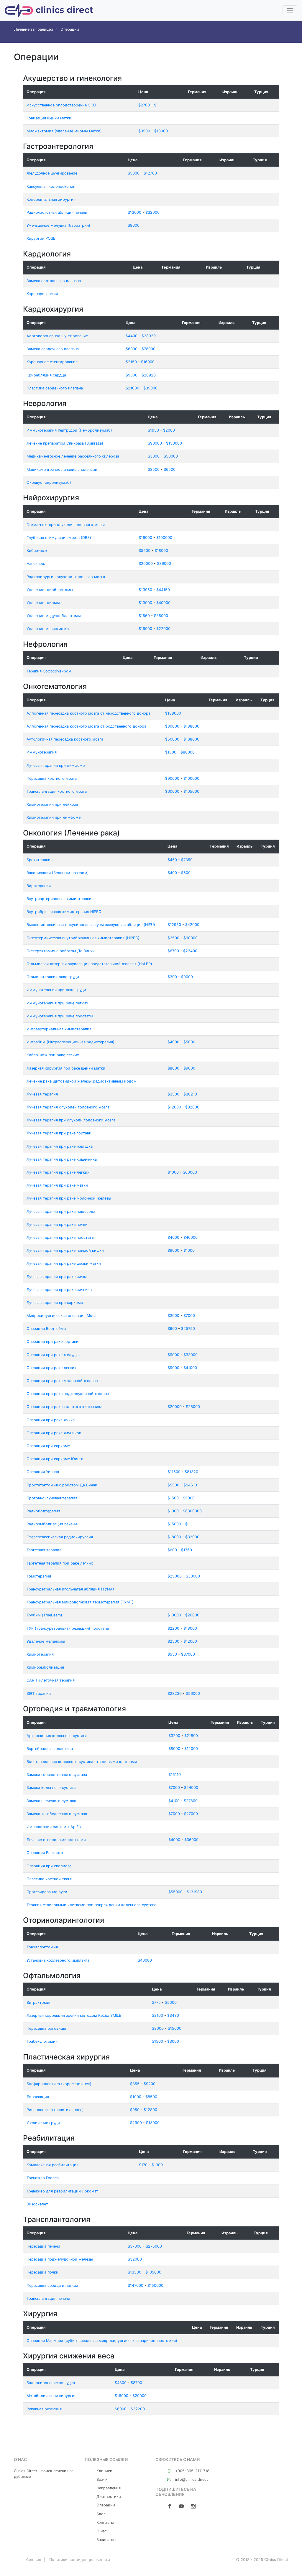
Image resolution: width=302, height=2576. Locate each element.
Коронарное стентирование (52, 362)
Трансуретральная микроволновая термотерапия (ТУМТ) (80, 1602)
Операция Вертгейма (46, 1329)
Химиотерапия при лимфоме (54, 817)
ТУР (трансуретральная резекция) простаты (68, 1628)
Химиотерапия (40, 1654)
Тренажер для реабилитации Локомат (62, 2191)
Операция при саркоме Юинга (55, 1459)
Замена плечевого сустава (51, 1801)
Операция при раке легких (51, 1368)
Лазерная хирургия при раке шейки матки (66, 1068)
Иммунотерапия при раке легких (57, 1003)
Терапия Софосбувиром (49, 671)
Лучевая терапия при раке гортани (59, 1133)
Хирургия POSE (41, 238)
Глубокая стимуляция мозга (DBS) (59, 538)
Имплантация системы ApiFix (54, 1827)
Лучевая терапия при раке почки (57, 1224)
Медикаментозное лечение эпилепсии (62, 469)
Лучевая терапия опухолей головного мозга (68, 1107)
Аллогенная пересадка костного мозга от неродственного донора (88, 713)
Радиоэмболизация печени (52, 1524)
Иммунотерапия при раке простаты (60, 1016)
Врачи (102, 2479)
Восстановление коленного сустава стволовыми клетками (82, 1762)
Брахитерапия (40, 860)
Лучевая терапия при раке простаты (60, 1237)
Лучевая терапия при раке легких (58, 1172)
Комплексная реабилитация (52, 2165)
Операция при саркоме (48, 1446)
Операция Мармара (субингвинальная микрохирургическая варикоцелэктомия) (102, 2341)
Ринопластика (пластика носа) (55, 2110)
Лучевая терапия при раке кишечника (62, 1159)
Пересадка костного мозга (52, 778)
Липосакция (38, 2097)
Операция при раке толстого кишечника (64, 1407)
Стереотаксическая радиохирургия (60, 1537)
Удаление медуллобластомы (54, 616)
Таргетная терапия (44, 1550)
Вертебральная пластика (50, 1749)
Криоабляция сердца (46, 375)
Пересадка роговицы (46, 2028)
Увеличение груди (43, 2123)
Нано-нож (36, 564)
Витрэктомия (39, 2002)
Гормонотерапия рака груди (53, 977)
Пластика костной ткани (50, 1879)
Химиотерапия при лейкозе (52, 804)
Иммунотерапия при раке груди (56, 990)
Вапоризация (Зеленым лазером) (58, 873)
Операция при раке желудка (53, 1355)
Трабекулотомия (42, 2041)
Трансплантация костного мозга (57, 791)
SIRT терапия (39, 1694)
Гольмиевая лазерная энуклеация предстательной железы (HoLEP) (89, 964)
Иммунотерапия (42, 752)
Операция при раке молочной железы (62, 1381)
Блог (101, 2514)
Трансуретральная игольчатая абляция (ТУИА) (70, 1589)
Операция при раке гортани (52, 1342)
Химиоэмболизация (45, 1667)
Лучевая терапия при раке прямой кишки (65, 1250)
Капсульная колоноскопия (51, 186)
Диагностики (109, 2497)
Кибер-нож (37, 551)
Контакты (105, 2522)
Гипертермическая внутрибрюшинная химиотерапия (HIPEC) (83, 938)
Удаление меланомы (46, 1641)
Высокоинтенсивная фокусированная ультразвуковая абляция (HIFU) (91, 925)
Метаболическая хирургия (51, 2396)
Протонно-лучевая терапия (52, 1498)
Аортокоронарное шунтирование (57, 336)
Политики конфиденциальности (80, 2559)
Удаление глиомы (43, 603)
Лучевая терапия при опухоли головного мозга (71, 1120)
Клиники (104, 2471)
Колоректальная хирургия (51, 199)
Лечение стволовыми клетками (56, 1840)
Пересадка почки (42, 2272)
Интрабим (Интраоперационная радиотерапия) (70, 1042)
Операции (106, 2505)
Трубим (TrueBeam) (44, 1615)
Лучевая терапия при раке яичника (59, 1290)
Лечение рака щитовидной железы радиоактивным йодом (82, 1081)
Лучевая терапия (42, 1094)
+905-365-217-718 (192, 2471)
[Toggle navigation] (290, 10)
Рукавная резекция (44, 2409)
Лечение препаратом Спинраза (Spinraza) (65, 443)
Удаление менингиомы (48, 629)
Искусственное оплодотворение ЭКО (61, 105)
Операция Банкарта (45, 1853)
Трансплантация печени (48, 2298)
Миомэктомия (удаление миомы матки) (64, 131)
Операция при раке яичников (54, 1433)
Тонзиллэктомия (42, 1947)
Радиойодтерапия (43, 1511)
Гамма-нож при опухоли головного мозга (66, 525)
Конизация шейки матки (49, 118)
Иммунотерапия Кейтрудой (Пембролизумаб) (69, 430)
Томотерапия (39, 1576)
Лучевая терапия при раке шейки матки (64, 1263)
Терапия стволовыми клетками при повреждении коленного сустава (91, 1905)
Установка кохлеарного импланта (58, 1960)
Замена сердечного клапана (53, 349)
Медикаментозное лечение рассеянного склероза (73, 456)
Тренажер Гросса (43, 2178)
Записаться (107, 2540)
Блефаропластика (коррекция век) (59, 2084)
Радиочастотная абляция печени (57, 212)
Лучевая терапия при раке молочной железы (69, 1198)
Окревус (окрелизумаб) (49, 482)
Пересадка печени (43, 2246)
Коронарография (42, 294)
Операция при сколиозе (49, 1866)
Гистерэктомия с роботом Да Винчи (61, 951)
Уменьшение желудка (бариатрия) (58, 225)
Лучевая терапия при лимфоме (56, 765)
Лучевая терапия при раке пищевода (61, 1211)
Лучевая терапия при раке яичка (57, 1277)
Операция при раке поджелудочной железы (68, 1394)
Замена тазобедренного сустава (57, 1814)
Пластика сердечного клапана (55, 388)
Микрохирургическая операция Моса (61, 1316)
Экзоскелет (37, 2204)
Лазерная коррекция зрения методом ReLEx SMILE (74, 2015)
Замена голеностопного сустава (57, 1775)
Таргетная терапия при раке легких (60, 1563)
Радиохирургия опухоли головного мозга (66, 577)
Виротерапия (39, 886)
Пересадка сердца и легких (52, 2285)
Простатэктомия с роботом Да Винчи (62, 1485)
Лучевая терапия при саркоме (55, 1303)
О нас (102, 2531)
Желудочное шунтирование (52, 173)
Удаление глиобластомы (50, 590)
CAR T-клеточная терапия (51, 1680)
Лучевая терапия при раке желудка (60, 1146)
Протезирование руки (47, 1892)
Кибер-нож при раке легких (53, 1055)
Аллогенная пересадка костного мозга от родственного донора (86, 726)
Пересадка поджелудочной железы (60, 2259)
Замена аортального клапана (54, 281)
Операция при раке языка (51, 1420)
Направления (109, 2488)
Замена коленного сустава (51, 1788)
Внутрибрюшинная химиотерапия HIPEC (64, 912)
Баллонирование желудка (51, 2383)
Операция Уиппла (43, 1472)
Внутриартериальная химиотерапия (60, 899)
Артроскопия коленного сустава (57, 1736)
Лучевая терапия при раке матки (57, 1185)
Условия (33, 2559)
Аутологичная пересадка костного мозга (65, 739)
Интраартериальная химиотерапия (59, 1029)
